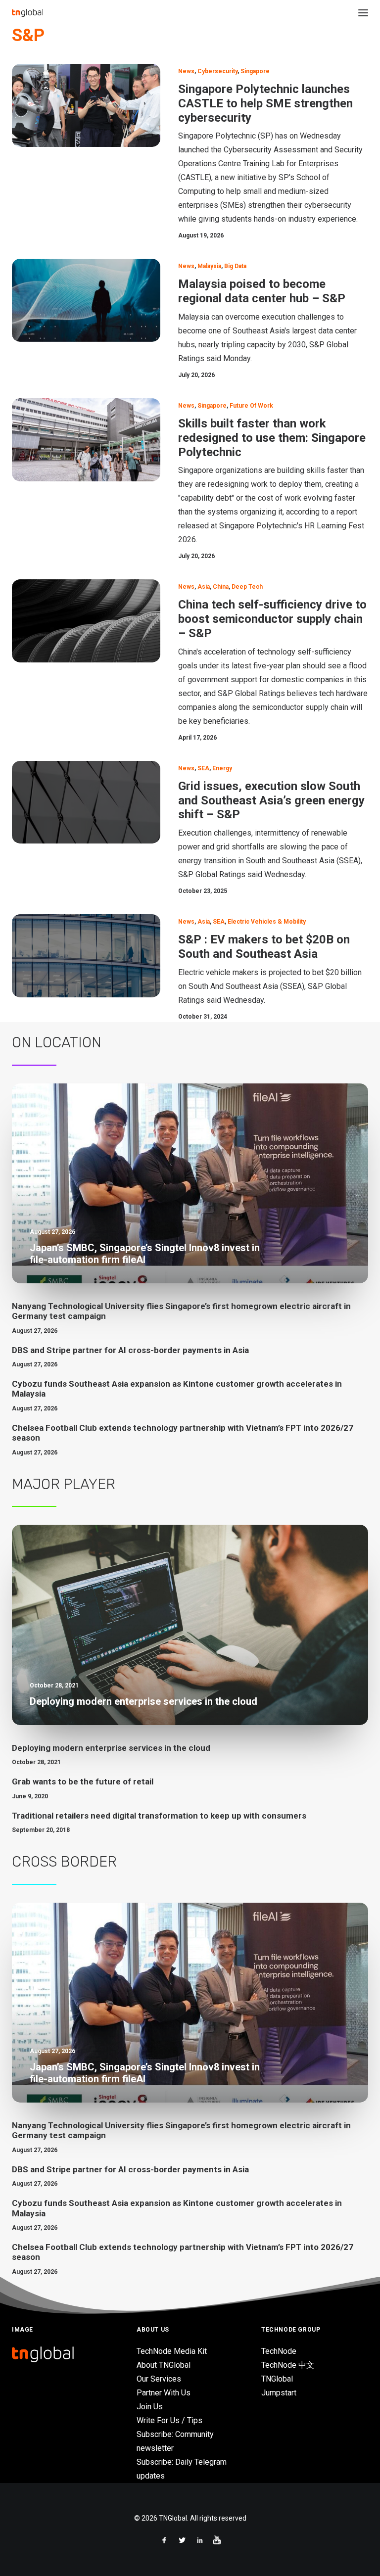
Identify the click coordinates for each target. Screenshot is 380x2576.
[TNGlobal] (27, 13)
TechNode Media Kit (172, 2351)
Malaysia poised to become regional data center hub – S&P (262, 291)
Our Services (159, 2379)
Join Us (150, 2407)
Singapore (255, 71)
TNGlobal (277, 2379)
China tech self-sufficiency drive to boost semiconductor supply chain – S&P (272, 619)
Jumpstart (279, 2393)
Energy (222, 768)
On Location (57, 1042)
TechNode (279, 2351)
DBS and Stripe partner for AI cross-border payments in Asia (130, 1350)
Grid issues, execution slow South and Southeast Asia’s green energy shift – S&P (271, 800)
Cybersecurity (217, 71)
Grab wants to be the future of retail (83, 1781)
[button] (363, 13)
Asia (204, 587)
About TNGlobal (164, 2365)
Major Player (64, 1484)
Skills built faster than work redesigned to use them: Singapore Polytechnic (272, 438)
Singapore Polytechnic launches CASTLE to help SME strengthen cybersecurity (265, 103)
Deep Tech (247, 587)
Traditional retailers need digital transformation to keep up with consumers (159, 1816)
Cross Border (64, 1862)
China (221, 587)
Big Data (235, 266)
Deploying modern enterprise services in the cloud (111, 1748)
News (186, 71)
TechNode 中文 (288, 2365)
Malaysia (209, 266)
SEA (203, 768)
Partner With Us (164, 2393)
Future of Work (251, 406)
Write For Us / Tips (169, 2420)
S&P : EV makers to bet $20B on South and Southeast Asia (264, 947)
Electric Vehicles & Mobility (267, 922)
